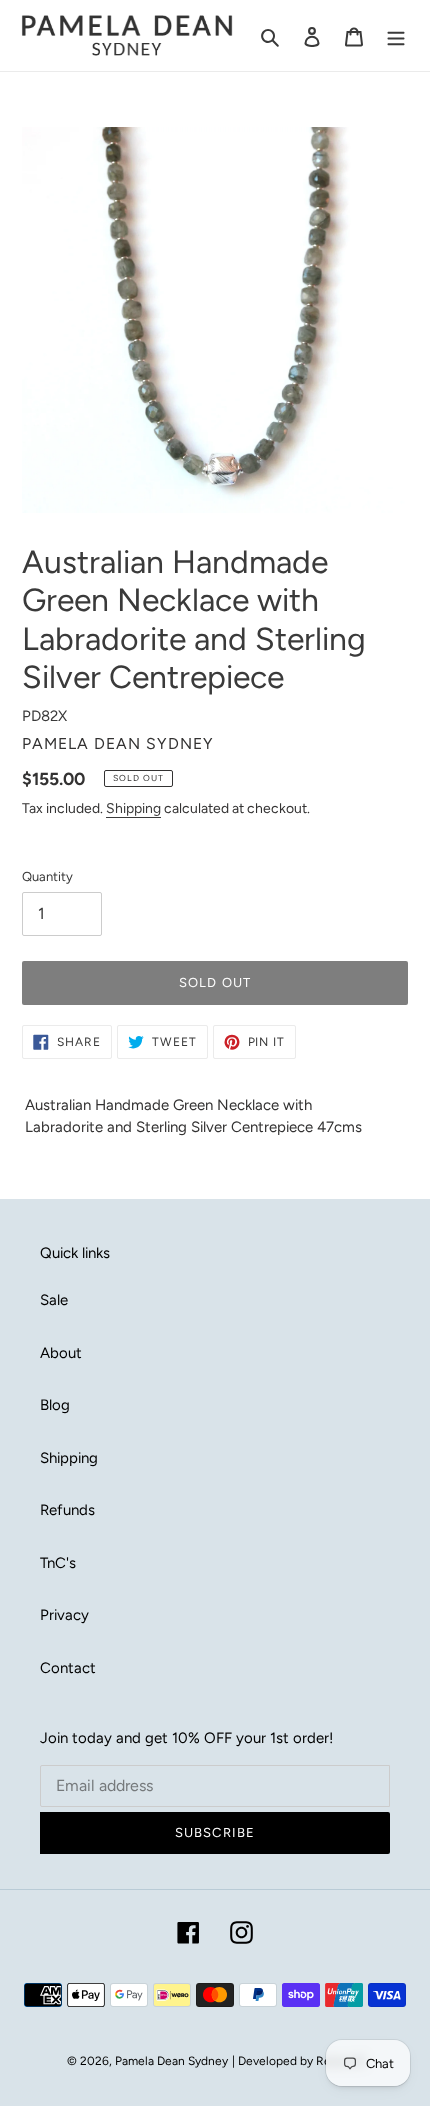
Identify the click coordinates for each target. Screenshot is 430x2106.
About (61, 1353)
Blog (55, 1405)
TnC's (58, 1563)
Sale (54, 1300)
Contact (68, 1668)
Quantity (47, 876)
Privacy (64, 1615)
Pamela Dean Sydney (171, 2061)
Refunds (67, 1510)
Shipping (133, 808)
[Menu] (396, 35)
